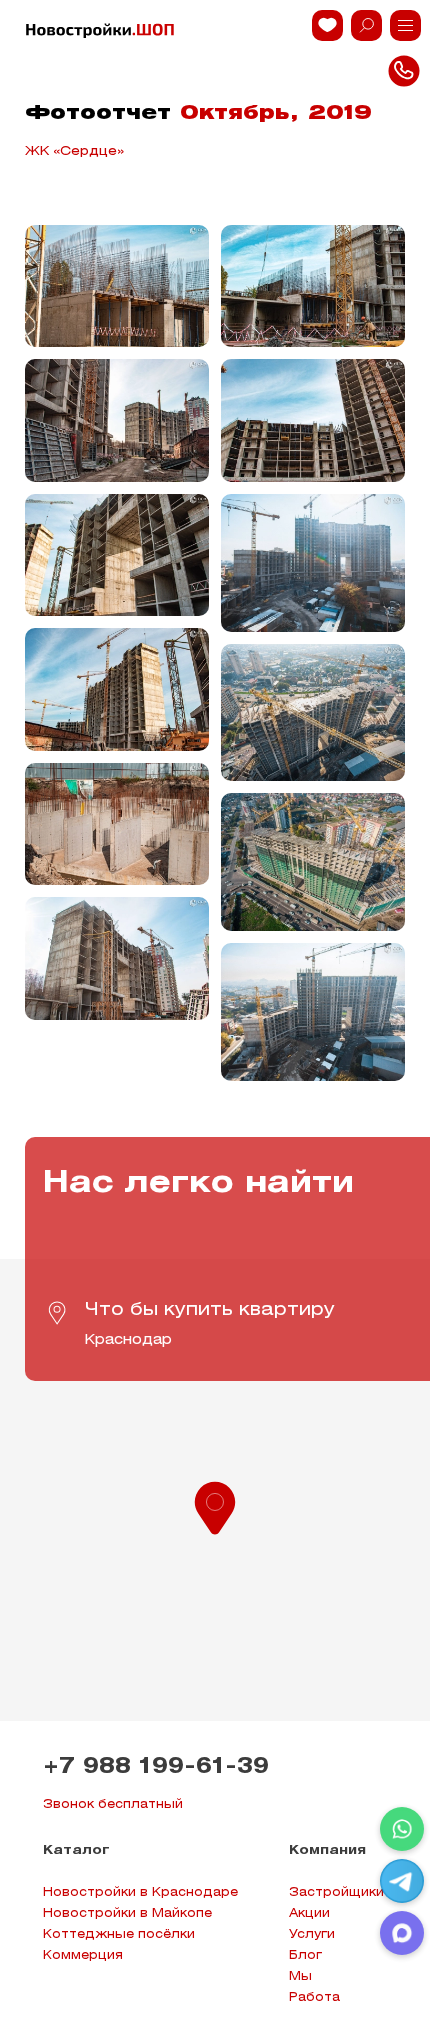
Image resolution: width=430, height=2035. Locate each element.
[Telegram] (402, 1881)
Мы (300, 1976)
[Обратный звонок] (405, 25)
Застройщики (336, 1892)
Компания (327, 1850)
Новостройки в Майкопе (127, 1913)
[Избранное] (327, 25)
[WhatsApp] (402, 1829)
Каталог (76, 1850)
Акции (309, 1913)
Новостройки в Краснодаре (140, 1892)
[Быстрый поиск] (366, 25)
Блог (305, 1955)
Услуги (312, 1934)
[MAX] (402, 1933)
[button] (215, 1506)
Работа (314, 1997)
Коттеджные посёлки (119, 1934)
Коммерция (83, 1955)
